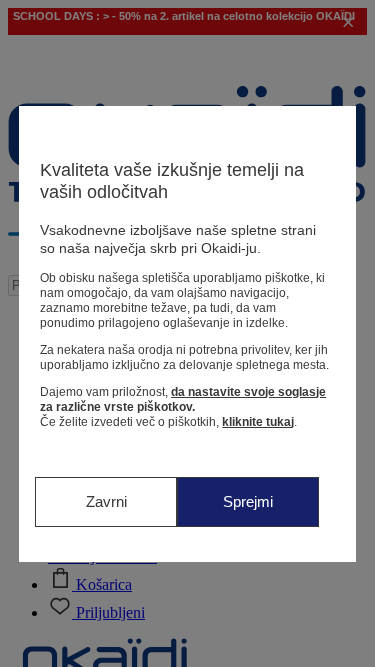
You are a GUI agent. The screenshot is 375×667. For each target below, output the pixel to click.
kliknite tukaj (258, 422)
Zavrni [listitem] (106, 501)
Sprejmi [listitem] (248, 501)
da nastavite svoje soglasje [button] (248, 392)
